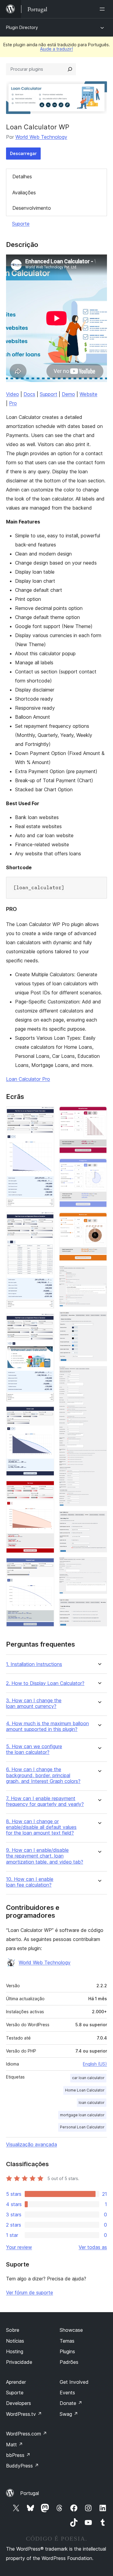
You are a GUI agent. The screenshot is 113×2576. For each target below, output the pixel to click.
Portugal (30, 2493)
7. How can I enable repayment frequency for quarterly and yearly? (45, 1801)
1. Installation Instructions (34, 1664)
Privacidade (19, 2362)
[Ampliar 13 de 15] (99, 1519)
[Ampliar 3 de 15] (46, 1322)
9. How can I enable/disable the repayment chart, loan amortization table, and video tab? (45, 1856)
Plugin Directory (22, 27)
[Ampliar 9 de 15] (99, 1220)
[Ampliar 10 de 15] (99, 1274)
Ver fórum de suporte (30, 2292)
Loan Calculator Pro (28, 1079)
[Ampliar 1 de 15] (46, 1115)
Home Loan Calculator (85, 2090)
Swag (69, 2414)
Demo (68, 394)
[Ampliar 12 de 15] (99, 1374)
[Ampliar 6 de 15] (46, 1566)
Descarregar (23, 153)
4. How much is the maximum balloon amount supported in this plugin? (47, 1726)
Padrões (69, 2362)
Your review (19, 2247)
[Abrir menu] (103, 9)
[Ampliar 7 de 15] (99, 1115)
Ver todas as (93, 2247)
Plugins (67, 2351)
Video (13, 394)
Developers (19, 2403)
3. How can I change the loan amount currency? (34, 1703)
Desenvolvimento (32, 208)
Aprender (16, 2382)
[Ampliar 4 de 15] (46, 1414)
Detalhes (22, 177)
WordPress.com (27, 2434)
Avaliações (24, 193)
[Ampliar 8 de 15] (99, 1167)
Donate (71, 2403)
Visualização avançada (31, 2144)
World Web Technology (41, 137)
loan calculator (92, 2103)
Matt (14, 2445)
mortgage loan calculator (82, 2115)
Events (67, 2393)
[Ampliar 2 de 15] (46, 1220)
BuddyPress (22, 2466)
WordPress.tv (24, 2414)
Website (88, 394)
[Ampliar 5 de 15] (46, 1489)
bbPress (18, 2455)
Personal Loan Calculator (82, 2127)
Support (49, 394)
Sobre (13, 2330)
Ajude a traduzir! (56, 49)
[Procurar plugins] (70, 69)
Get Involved (74, 2382)
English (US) (95, 2064)
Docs (29, 394)
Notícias (15, 2341)
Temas (67, 2341)
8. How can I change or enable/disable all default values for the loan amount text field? (41, 1827)
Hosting (15, 2351)
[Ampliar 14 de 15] (99, 1565)
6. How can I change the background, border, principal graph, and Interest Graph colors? (43, 1775)
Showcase (71, 2330)
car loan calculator (88, 2078)
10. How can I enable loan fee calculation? (30, 1882)
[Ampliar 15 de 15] (99, 1607)
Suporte (21, 224)
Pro (13, 403)
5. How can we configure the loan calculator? (34, 1749)
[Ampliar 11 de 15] (99, 1320)
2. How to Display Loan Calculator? (45, 1683)
